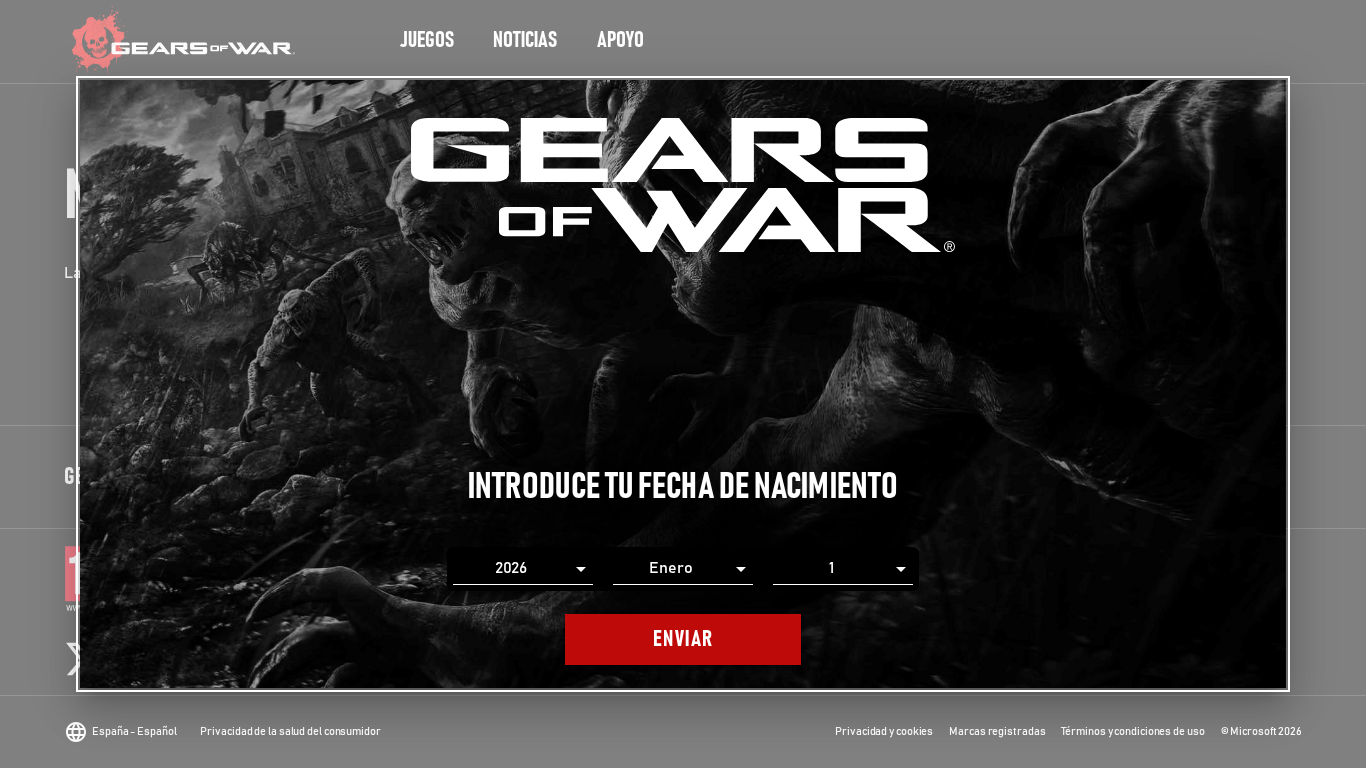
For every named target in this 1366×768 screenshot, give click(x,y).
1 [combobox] (831, 568)
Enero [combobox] (671, 568)
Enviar (683, 639)
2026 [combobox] (511, 568)
